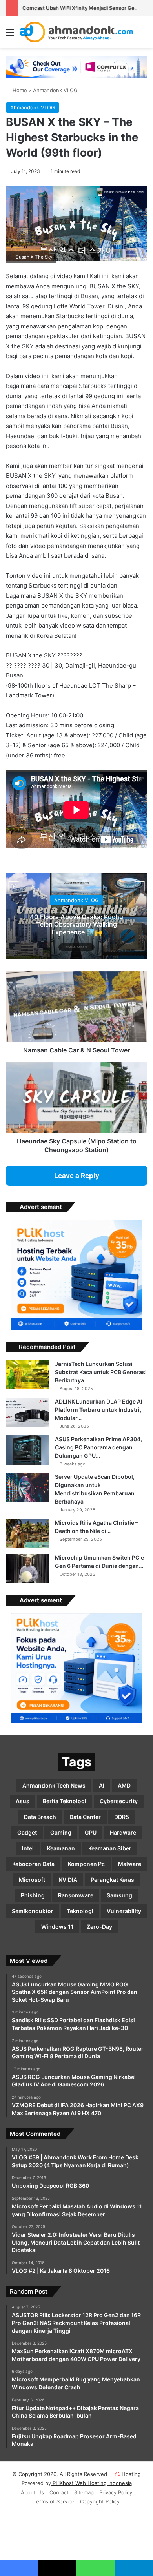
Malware (130, 1864)
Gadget (27, 1832)
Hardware (123, 1832)
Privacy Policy (116, 2492)
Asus (23, 1801)
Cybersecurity (119, 1801)
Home (19, 90)
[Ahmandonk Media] (76, 32)
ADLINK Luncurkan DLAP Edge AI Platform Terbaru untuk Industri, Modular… (99, 1410)
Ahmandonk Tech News (54, 1785)
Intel (28, 1848)
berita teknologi (65, 1801)
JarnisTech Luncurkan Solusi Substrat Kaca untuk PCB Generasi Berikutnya (101, 1372)
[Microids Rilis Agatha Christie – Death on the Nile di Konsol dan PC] (27, 1534)
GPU (91, 1832)
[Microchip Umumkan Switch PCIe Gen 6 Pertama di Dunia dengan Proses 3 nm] (27, 1568)
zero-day (99, 1927)
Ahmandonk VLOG (55, 90)
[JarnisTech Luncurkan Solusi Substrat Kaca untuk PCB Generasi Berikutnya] (27, 1375)
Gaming (61, 1832)
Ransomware (76, 1895)
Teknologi (80, 1911)
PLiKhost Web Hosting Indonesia (91, 2483)
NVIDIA (68, 1880)
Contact (59, 2492)
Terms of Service (54, 2501)
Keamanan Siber (110, 1848)
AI (102, 1785)
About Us (32, 2492)
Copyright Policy (100, 2501)
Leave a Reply (77, 1176)
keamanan (61, 1848)
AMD (124, 1785)
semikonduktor (33, 1911)
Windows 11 (57, 1927)
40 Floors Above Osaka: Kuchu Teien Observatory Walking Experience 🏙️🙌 (76, 924)
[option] (76, 916)
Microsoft (32, 1880)
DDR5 (122, 1817)
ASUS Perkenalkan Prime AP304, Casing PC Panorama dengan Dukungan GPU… (98, 1447)
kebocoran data (33, 1864)
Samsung (119, 1895)
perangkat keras (112, 1880)
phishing (33, 1895)
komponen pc (86, 1864)
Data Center (85, 1817)
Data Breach (40, 1817)
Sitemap (84, 2492)
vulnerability (124, 1911)
